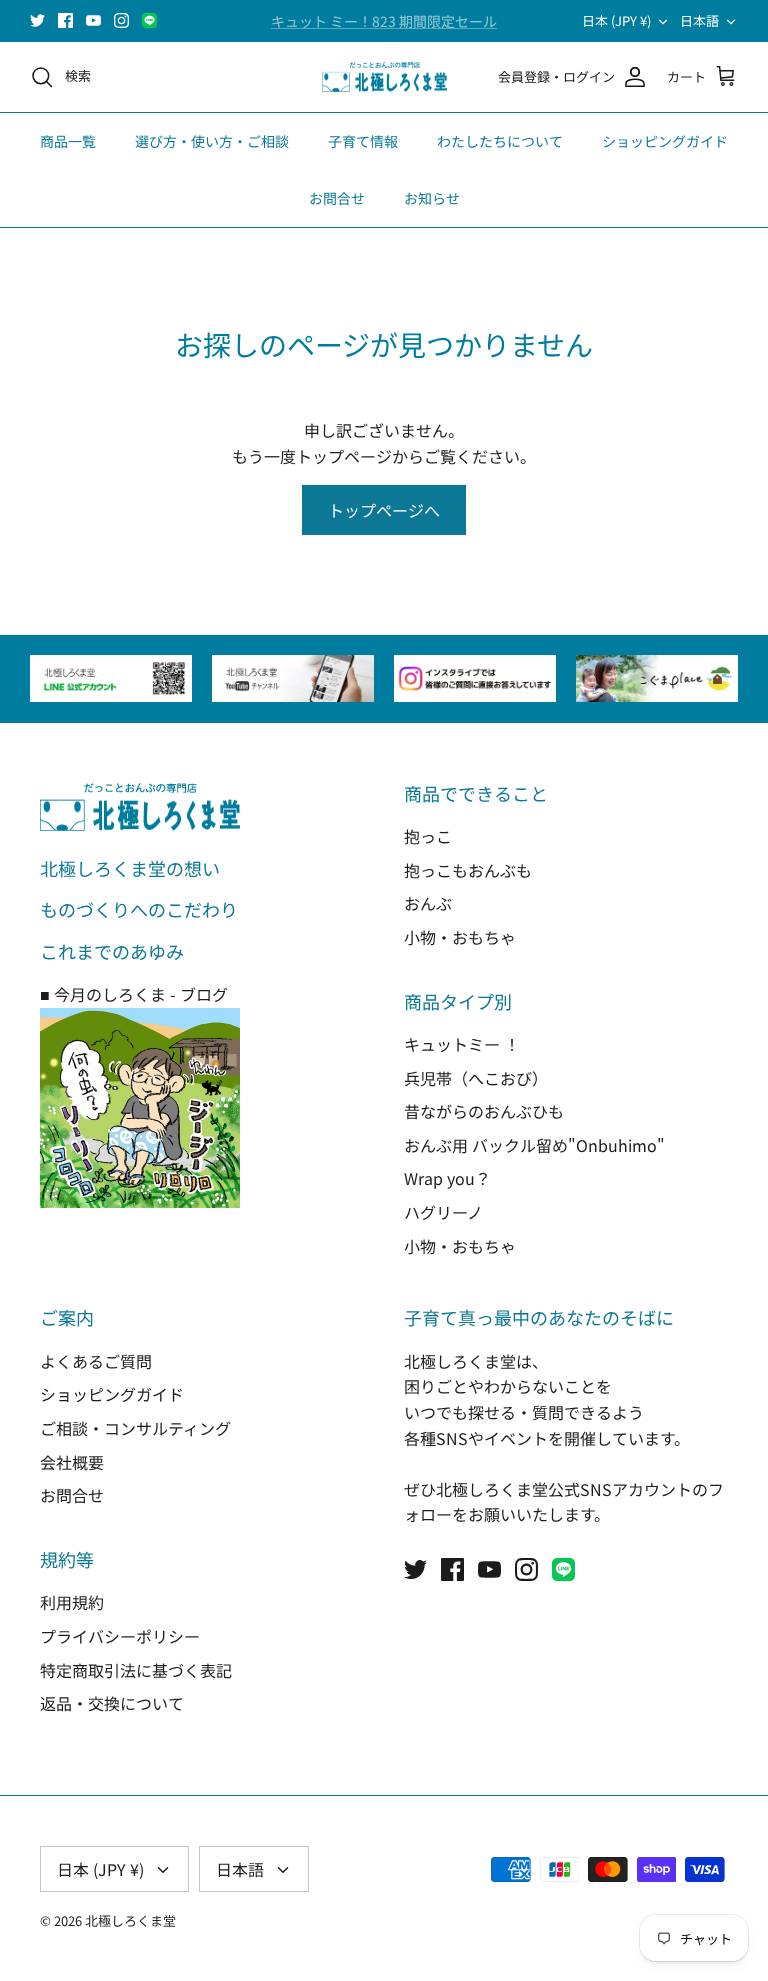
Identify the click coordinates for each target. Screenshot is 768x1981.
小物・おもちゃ (460, 937)
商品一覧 (68, 141)
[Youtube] (93, 20)
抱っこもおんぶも (468, 870)
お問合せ (337, 198)
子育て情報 (363, 141)
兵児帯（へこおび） (476, 1078)
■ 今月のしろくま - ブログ (134, 994)
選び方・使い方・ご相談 (212, 141)
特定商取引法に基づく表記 (136, 1670)
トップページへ (384, 510)
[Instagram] (121, 20)
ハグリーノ (443, 1212)
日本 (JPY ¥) (616, 20)
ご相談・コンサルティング (135, 1428)
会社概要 (72, 1462)
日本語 (699, 20)
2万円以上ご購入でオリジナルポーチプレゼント (384, 29)
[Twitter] (37, 20)
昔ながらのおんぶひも (484, 1111)
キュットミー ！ (462, 1044)
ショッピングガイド (665, 141)
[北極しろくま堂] (384, 77)
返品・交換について (112, 1703)
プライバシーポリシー (120, 1636)
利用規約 (72, 1602)
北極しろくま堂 (130, 1920)
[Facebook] (65, 20)
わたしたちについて (500, 141)
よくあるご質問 (96, 1361)
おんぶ (428, 903)
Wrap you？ (447, 1178)
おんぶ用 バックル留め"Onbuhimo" (534, 1145)
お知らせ (432, 198)
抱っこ (428, 836)
